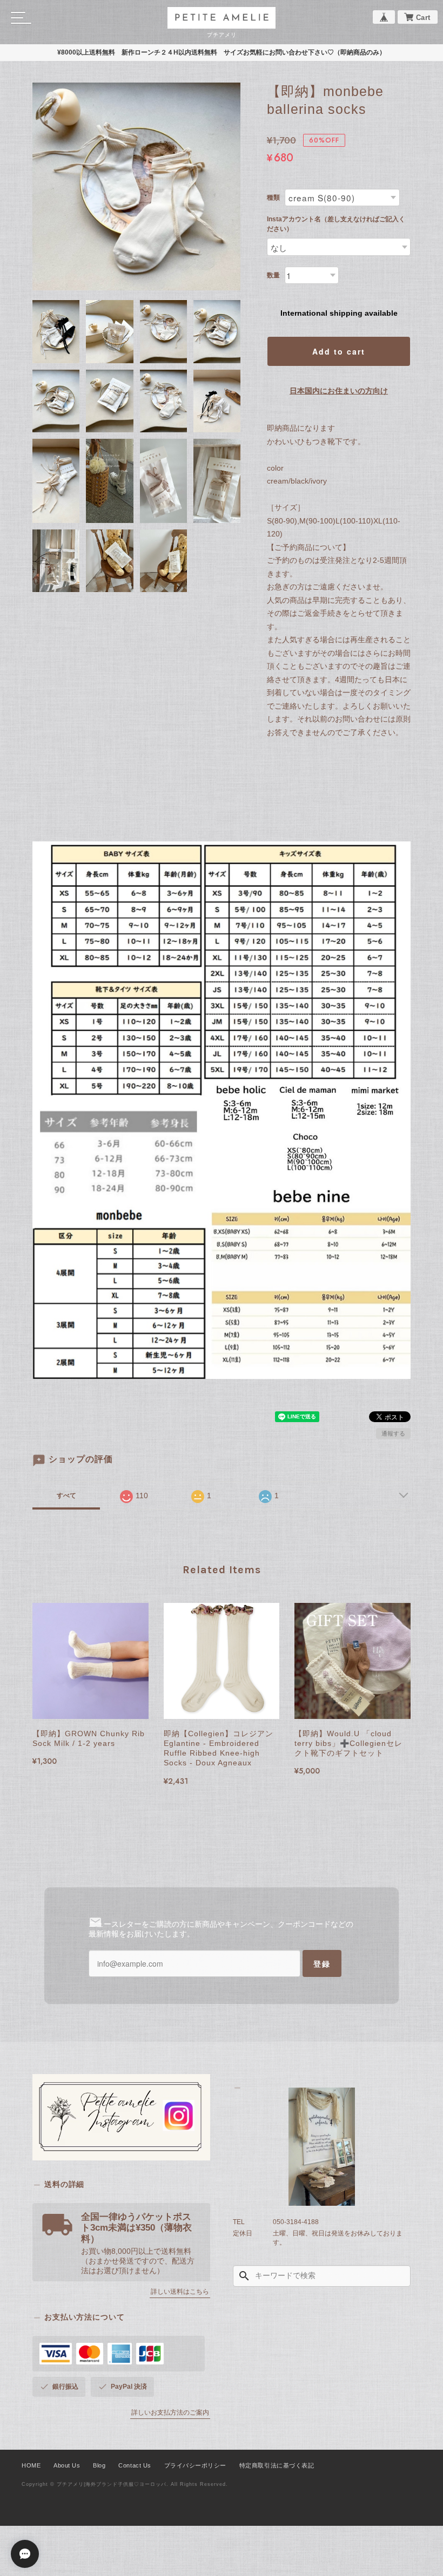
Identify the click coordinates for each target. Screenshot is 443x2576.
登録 (322, 1963)
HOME (31, 2465)
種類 (273, 198)
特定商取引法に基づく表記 (277, 2465)
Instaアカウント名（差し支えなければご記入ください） (336, 224)
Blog (99, 2465)
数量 (273, 275)
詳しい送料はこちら (180, 2292)
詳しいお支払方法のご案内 (170, 2412)
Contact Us (135, 2465)
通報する (393, 1433)
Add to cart (339, 351)
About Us (67, 2465)
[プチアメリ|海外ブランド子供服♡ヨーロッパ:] (322, 2147)
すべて (66, 1496)
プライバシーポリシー (195, 2465)
